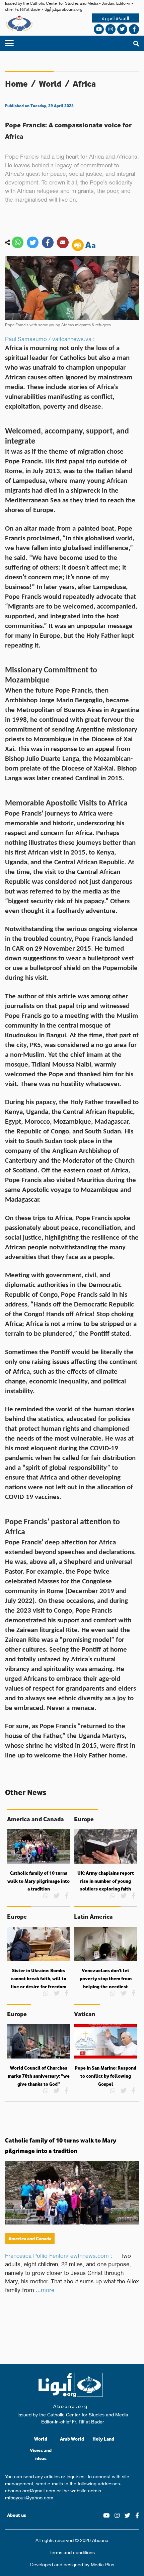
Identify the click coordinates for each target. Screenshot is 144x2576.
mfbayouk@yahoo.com (29, 2497)
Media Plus (102, 2564)
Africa (84, 84)
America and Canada (30, 2238)
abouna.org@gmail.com (30, 2490)
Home (16, 84)
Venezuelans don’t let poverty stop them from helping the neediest (106, 1978)
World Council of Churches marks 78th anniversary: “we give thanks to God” (39, 2076)
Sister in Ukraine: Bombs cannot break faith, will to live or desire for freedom (39, 1978)
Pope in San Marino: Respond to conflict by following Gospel (105, 2076)
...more (45, 2289)
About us (17, 2515)
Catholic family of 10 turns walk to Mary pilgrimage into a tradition (39, 1881)
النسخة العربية (116, 18)
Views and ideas (41, 2454)
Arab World (72, 2439)
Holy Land (103, 2439)
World (50, 84)
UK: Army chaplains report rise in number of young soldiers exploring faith (106, 1881)
